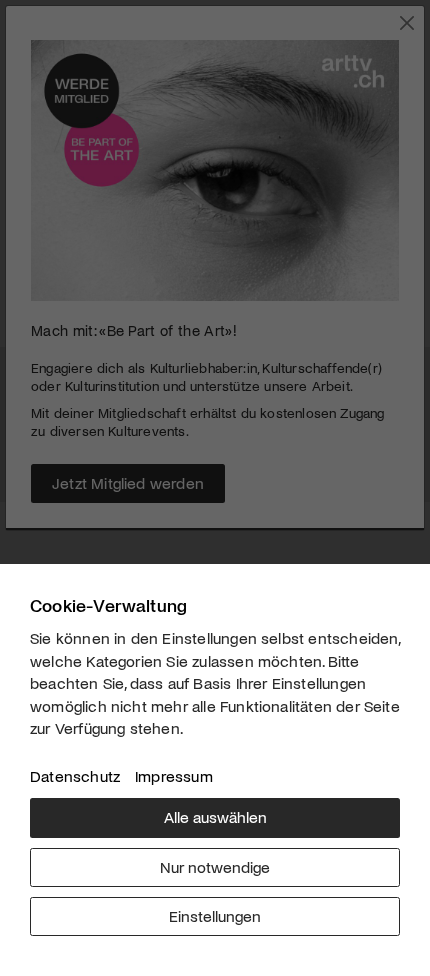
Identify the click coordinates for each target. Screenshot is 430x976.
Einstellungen (215, 915)
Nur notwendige (215, 866)
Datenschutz (75, 775)
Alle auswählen (215, 816)
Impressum (174, 775)
